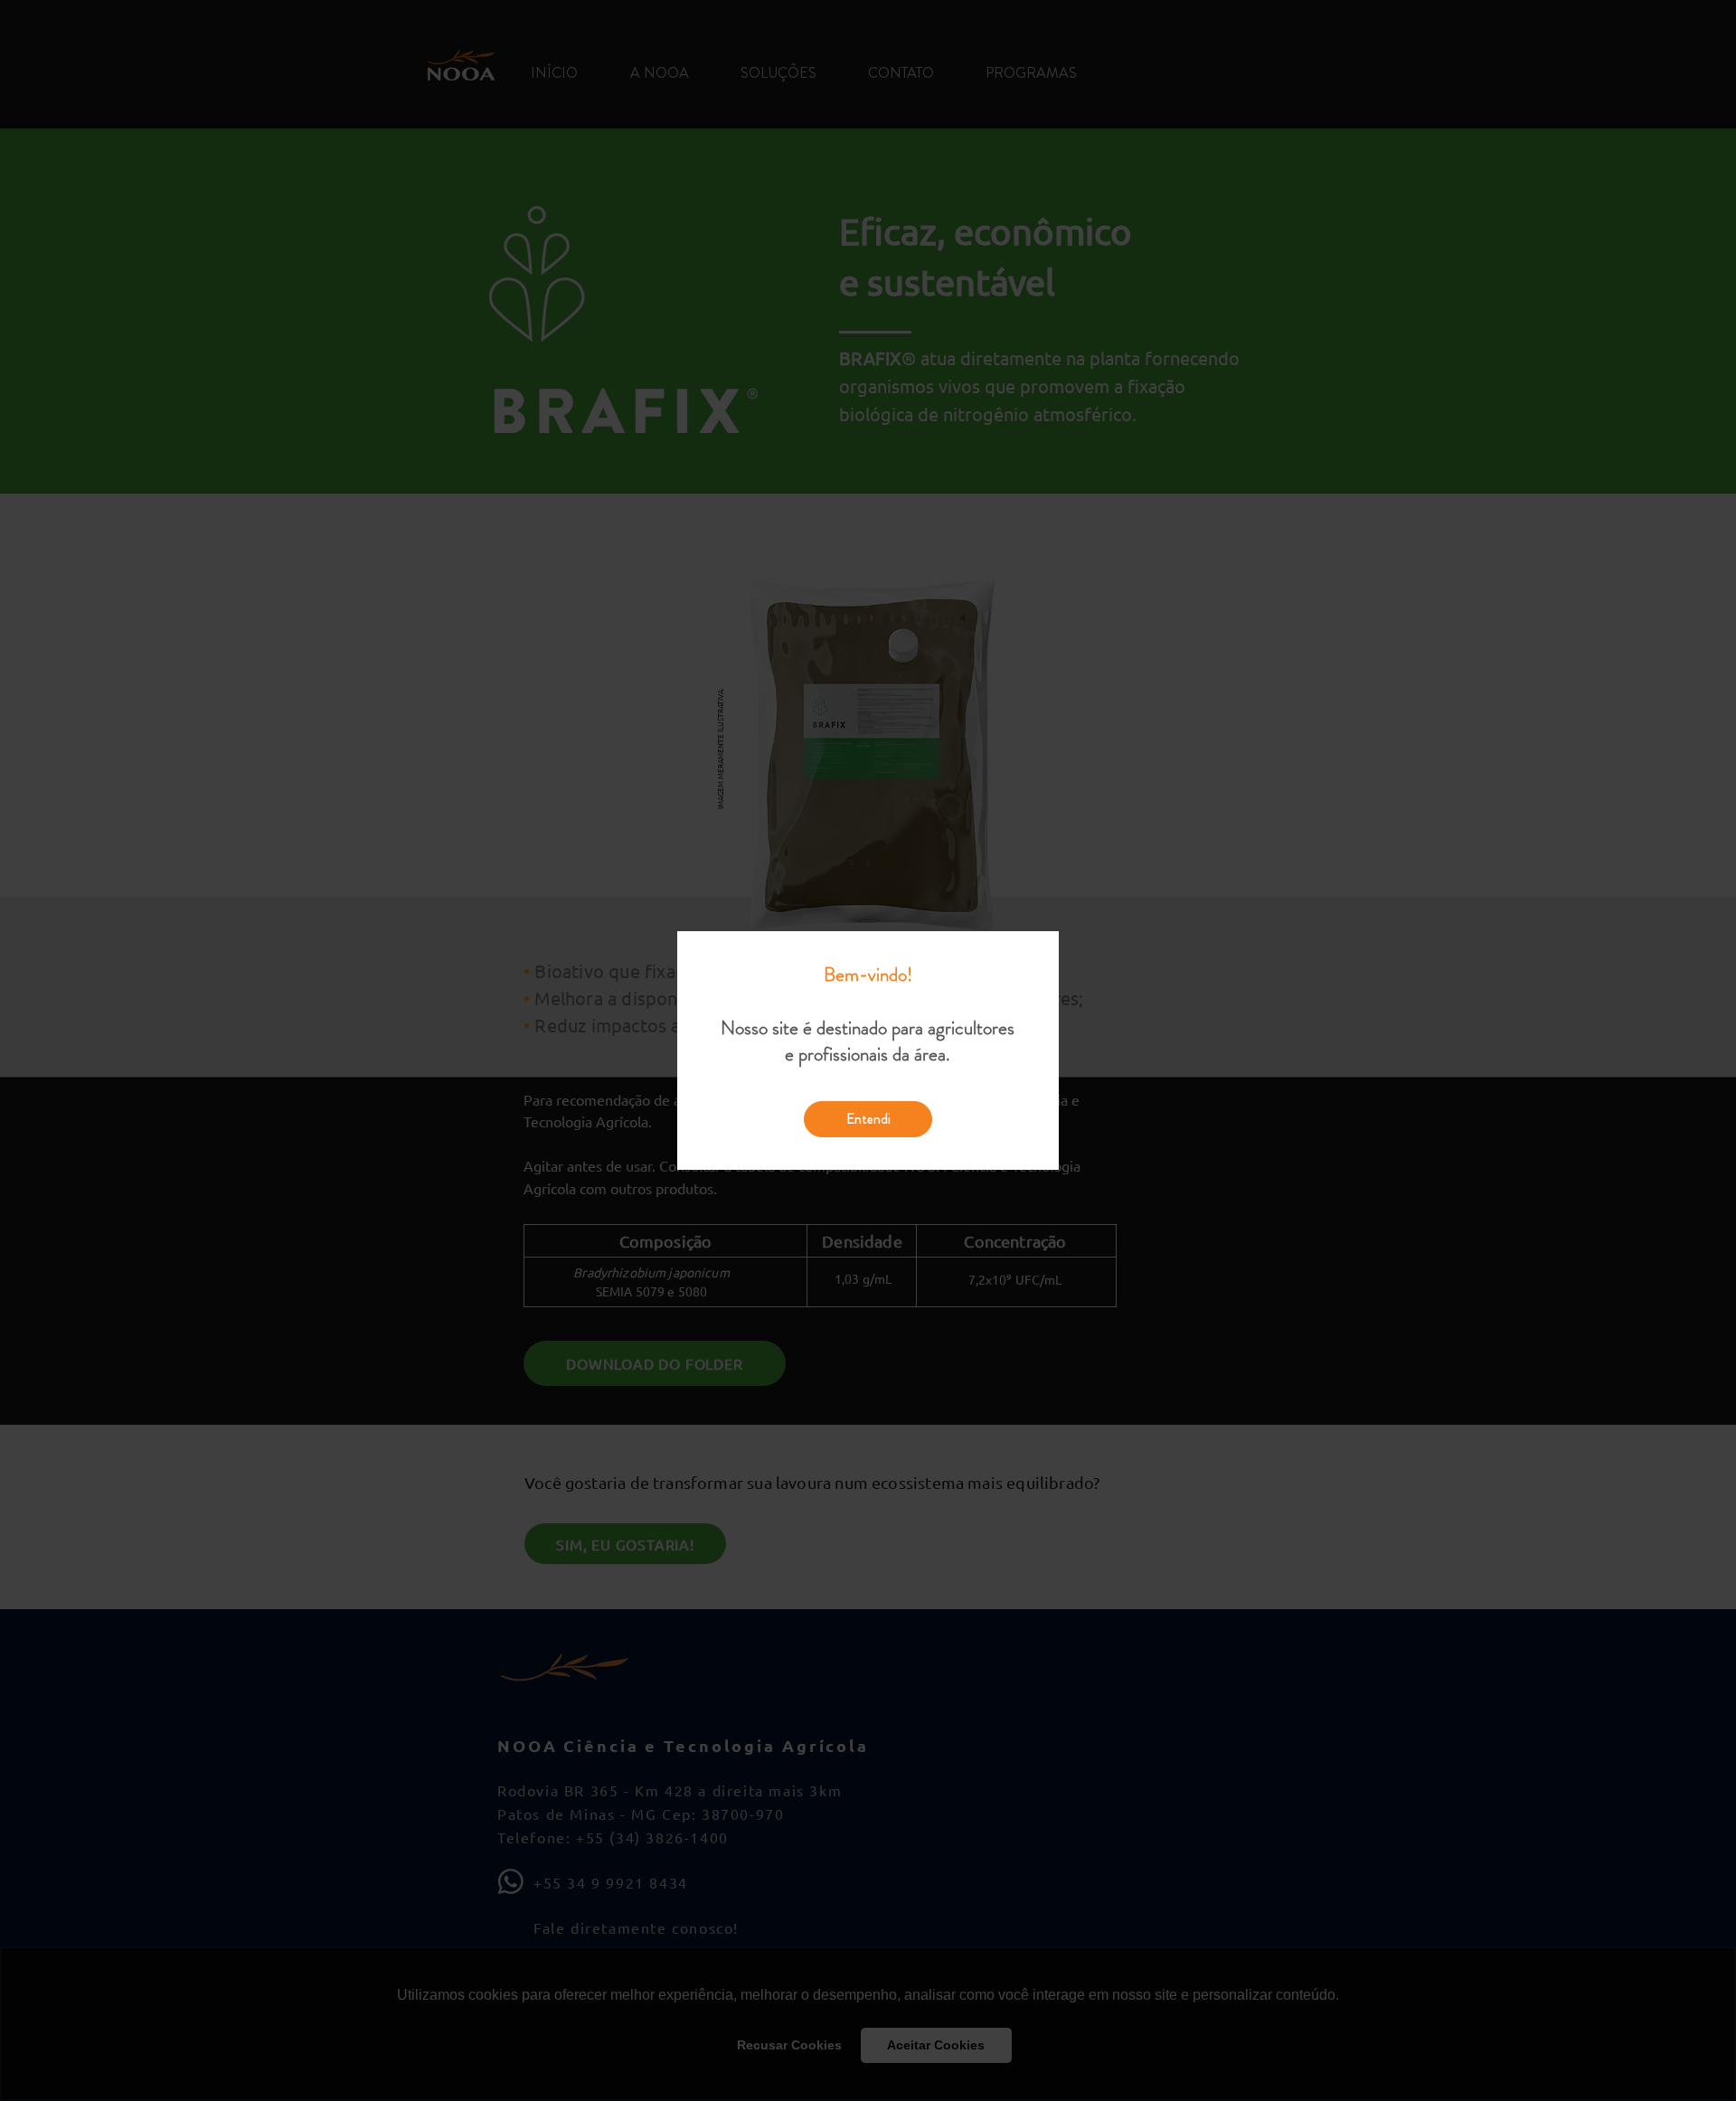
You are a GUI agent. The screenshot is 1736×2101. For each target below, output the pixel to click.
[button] (868, 1119)
